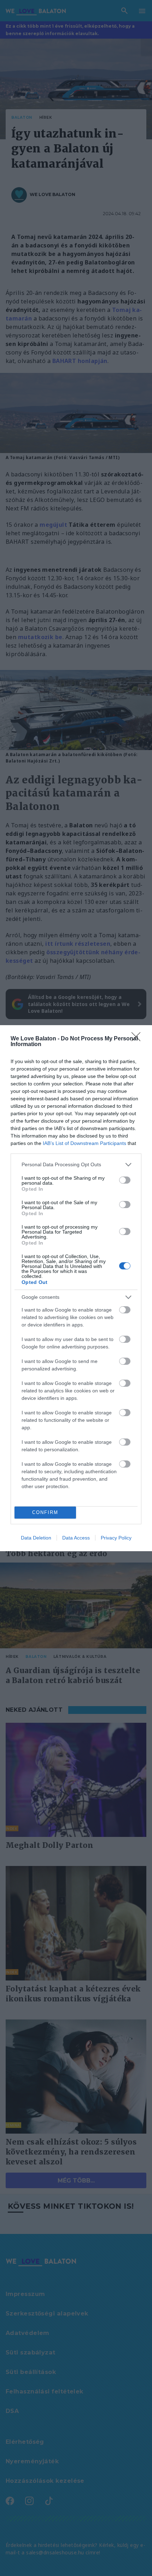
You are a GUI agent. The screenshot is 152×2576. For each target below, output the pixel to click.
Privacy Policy (116, 1538)
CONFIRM (45, 1512)
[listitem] (76, 1165)
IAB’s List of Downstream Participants (84, 1143)
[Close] (138, 1039)
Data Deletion (36, 1538)
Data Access (76, 1538)
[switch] (125, 1180)
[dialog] (76, 1288)
